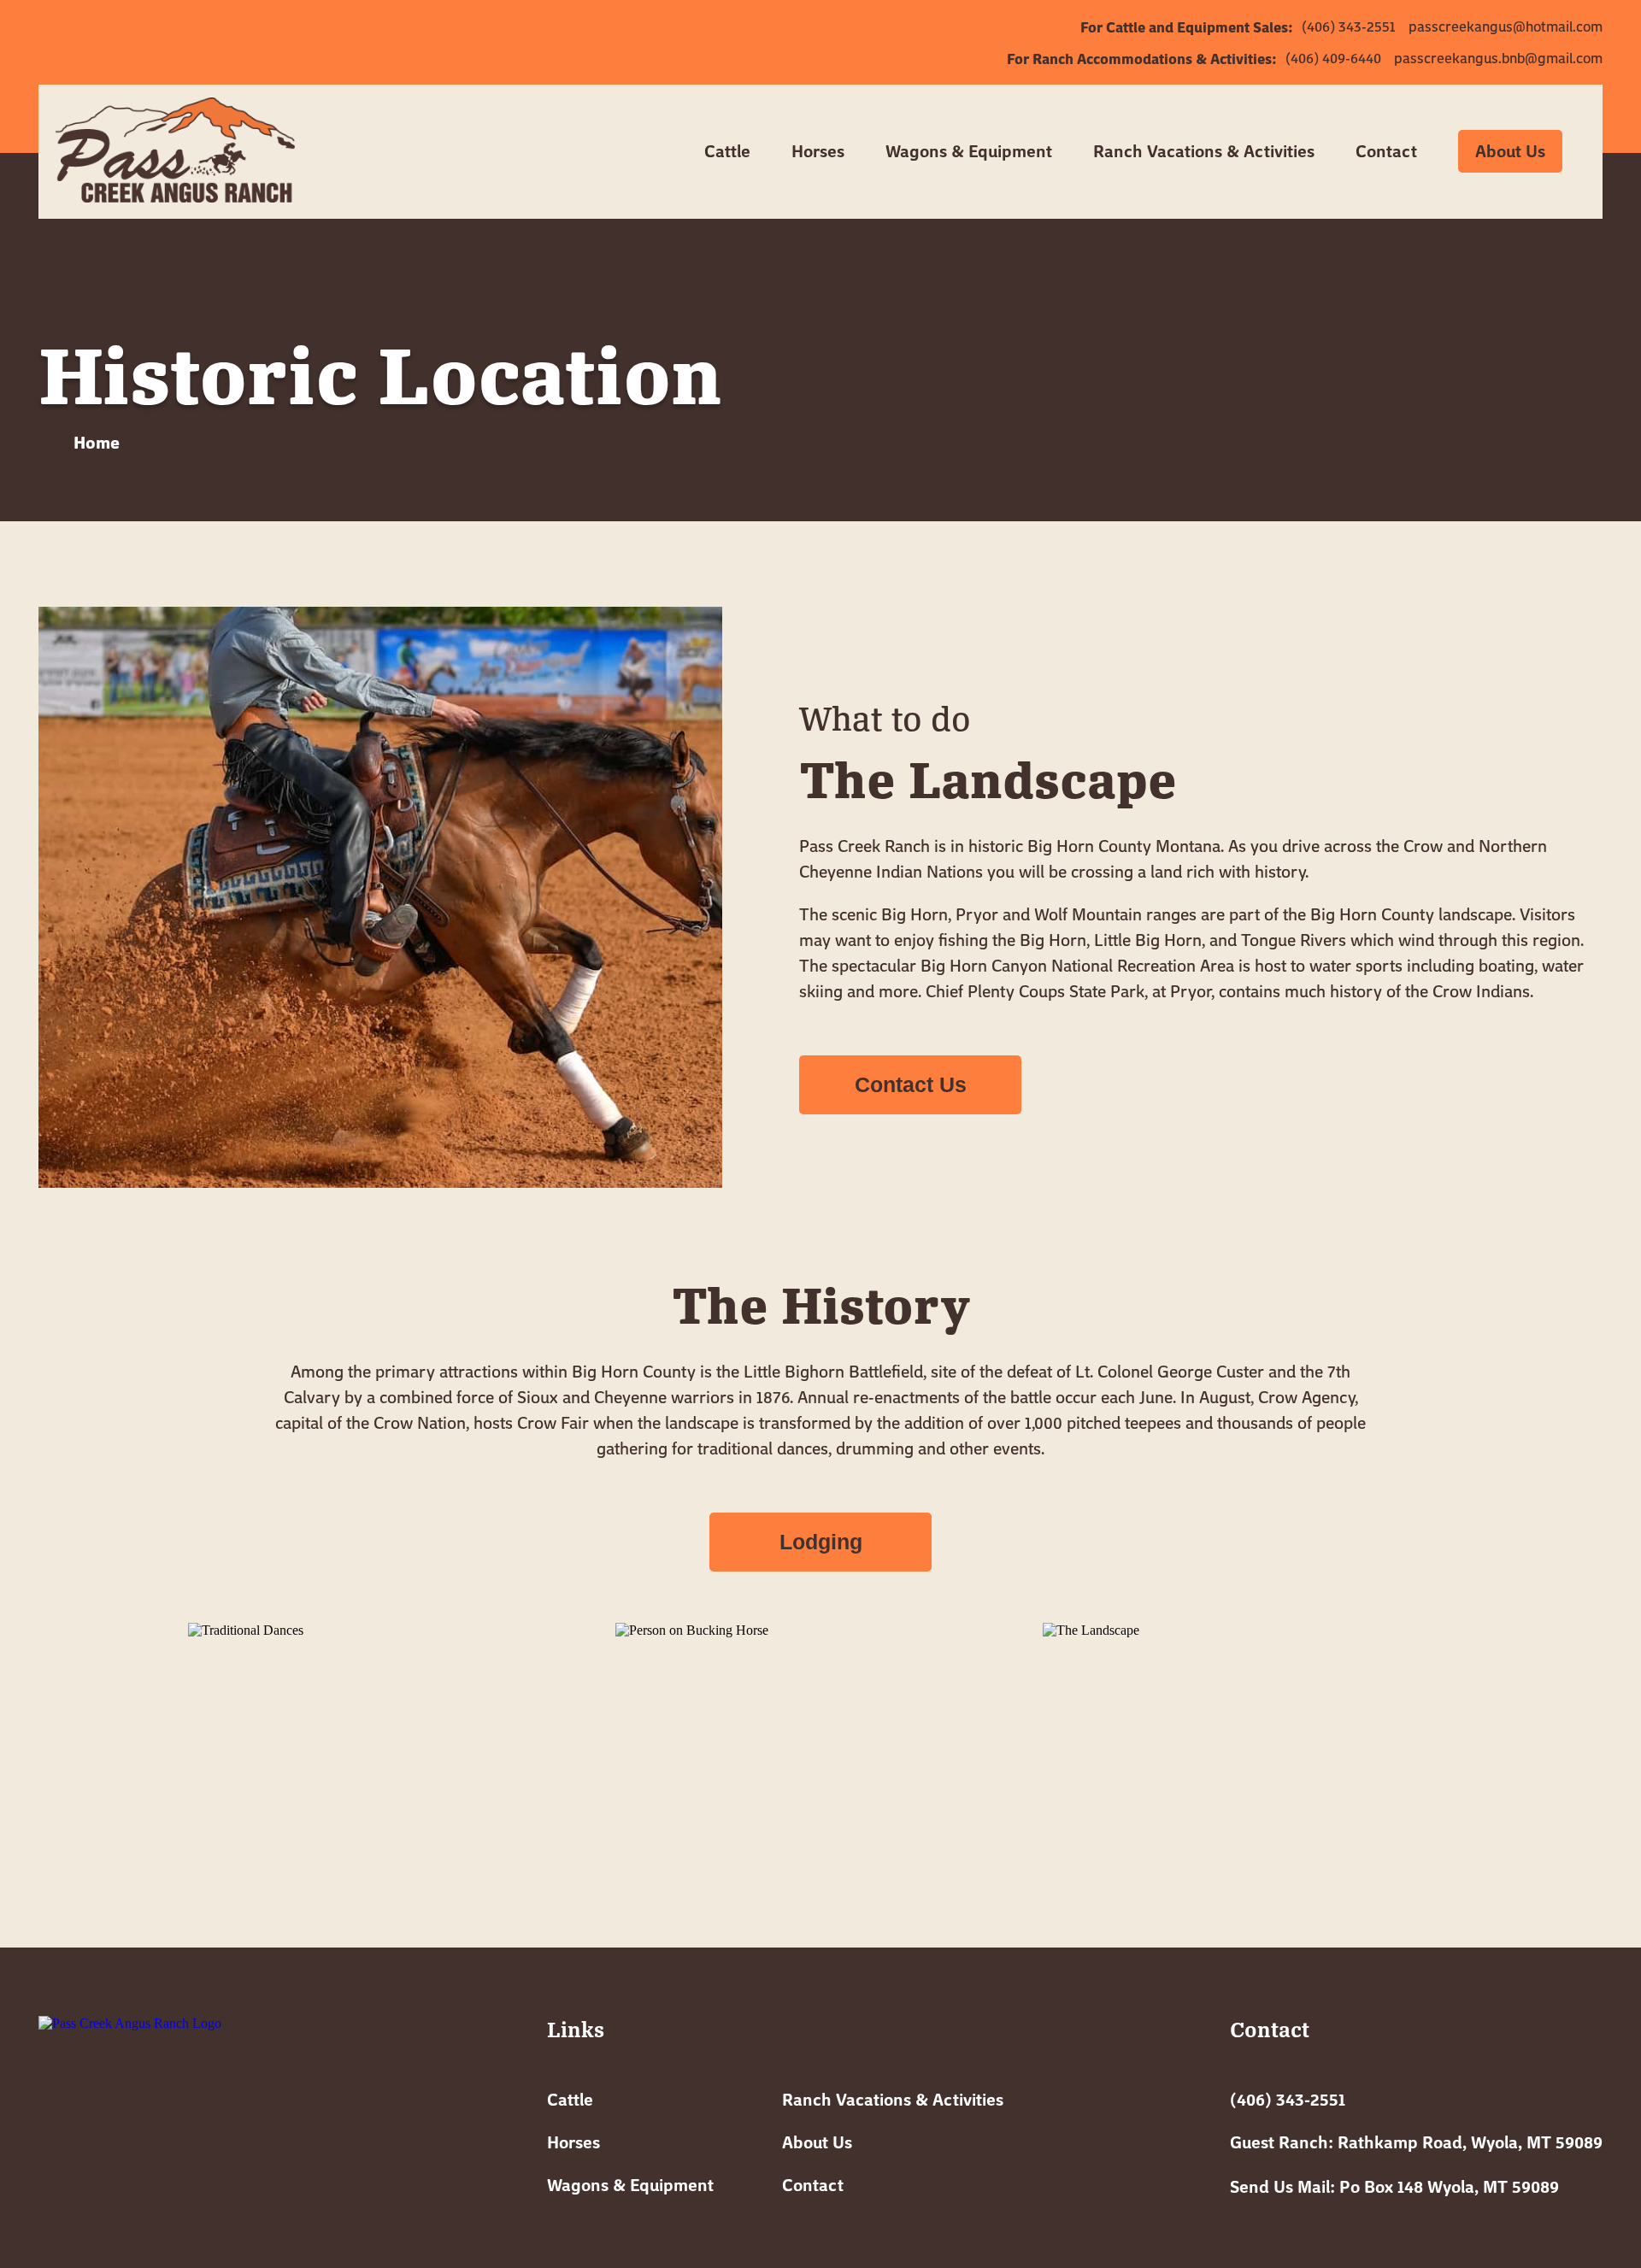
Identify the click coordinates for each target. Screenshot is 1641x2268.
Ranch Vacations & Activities (893, 2099)
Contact (813, 2185)
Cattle (570, 2099)
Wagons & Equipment (630, 2185)
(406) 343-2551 (1288, 2099)
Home (94, 442)
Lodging (821, 1542)
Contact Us (911, 1084)
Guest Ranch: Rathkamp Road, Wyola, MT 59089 (1416, 2142)
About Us (1510, 151)
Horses (818, 151)
